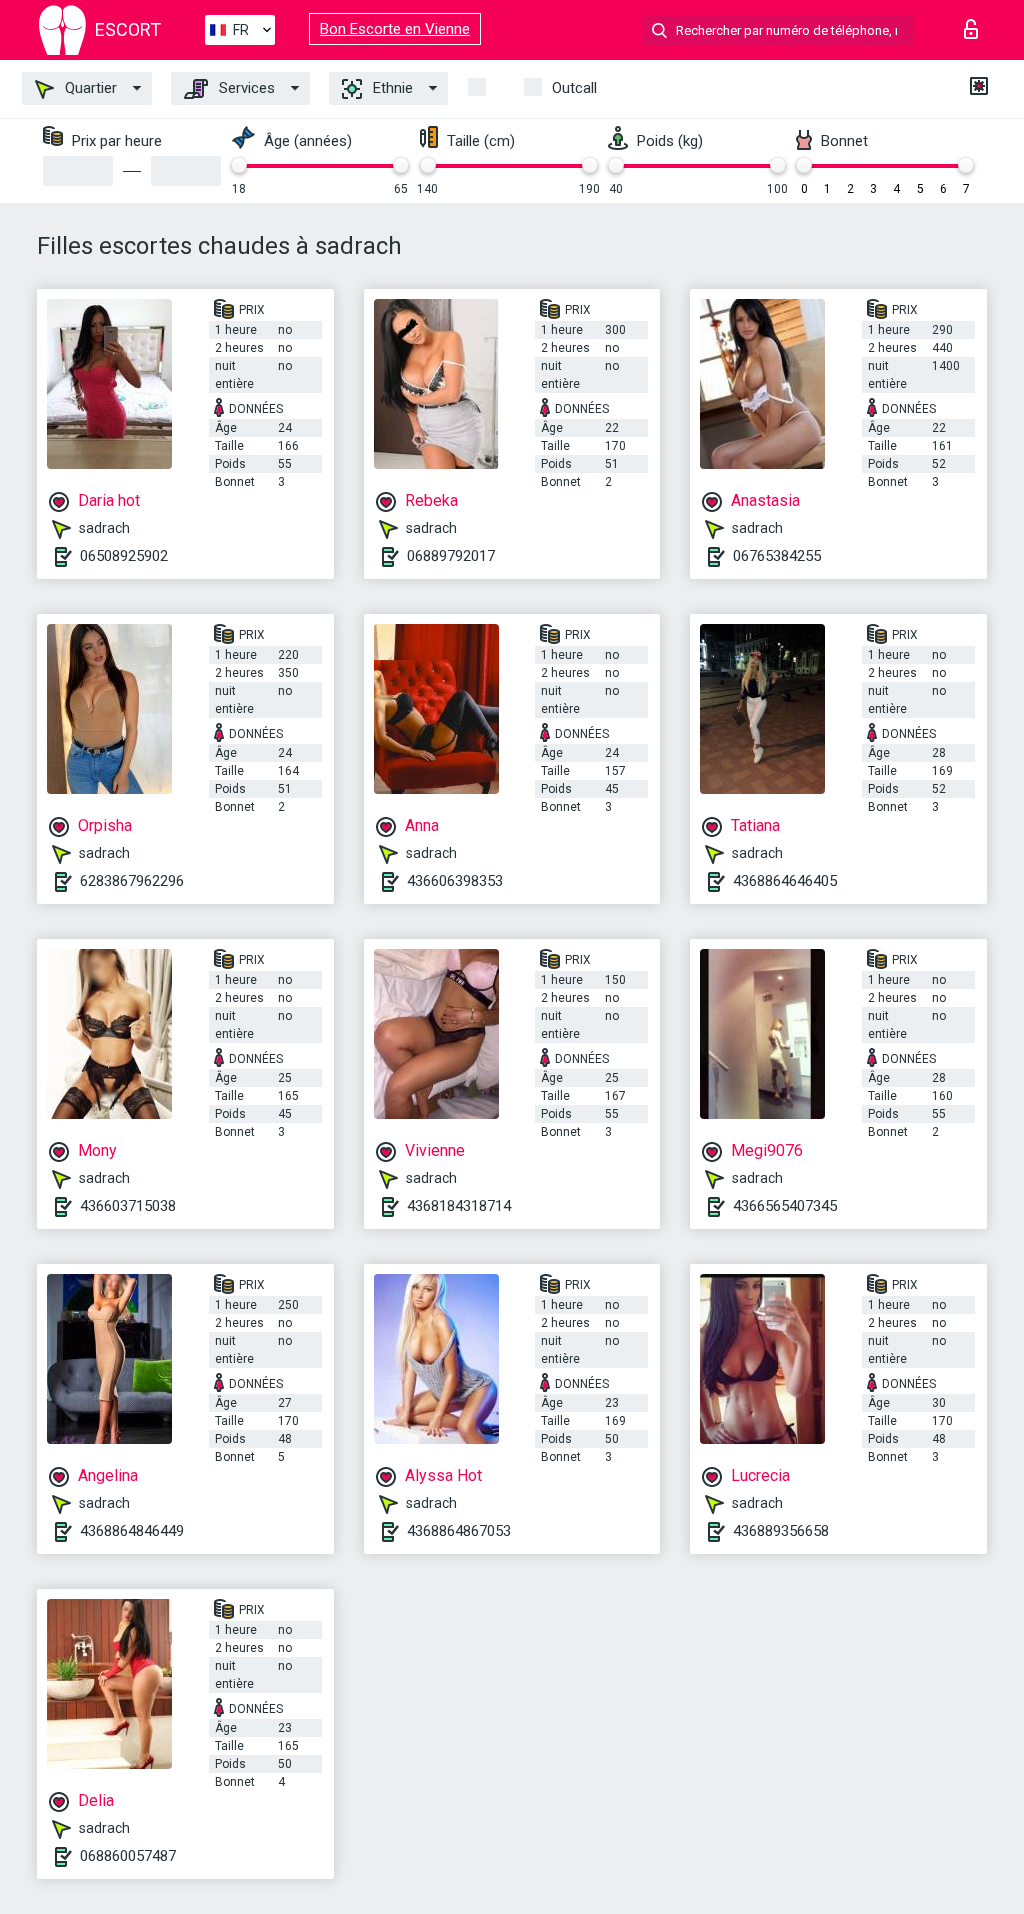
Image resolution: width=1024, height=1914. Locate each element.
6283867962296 (132, 881)
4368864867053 (459, 1531)
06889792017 (451, 556)
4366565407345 (785, 1206)
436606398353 (455, 881)
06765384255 (777, 556)
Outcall (574, 88)
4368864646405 (785, 881)
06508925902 (124, 556)
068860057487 (128, 1856)
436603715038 (128, 1206)
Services (245, 88)
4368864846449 (132, 1531)
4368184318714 (459, 1206)
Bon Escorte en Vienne (395, 29)
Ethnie (391, 88)
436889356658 (781, 1531)
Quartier (89, 88)
